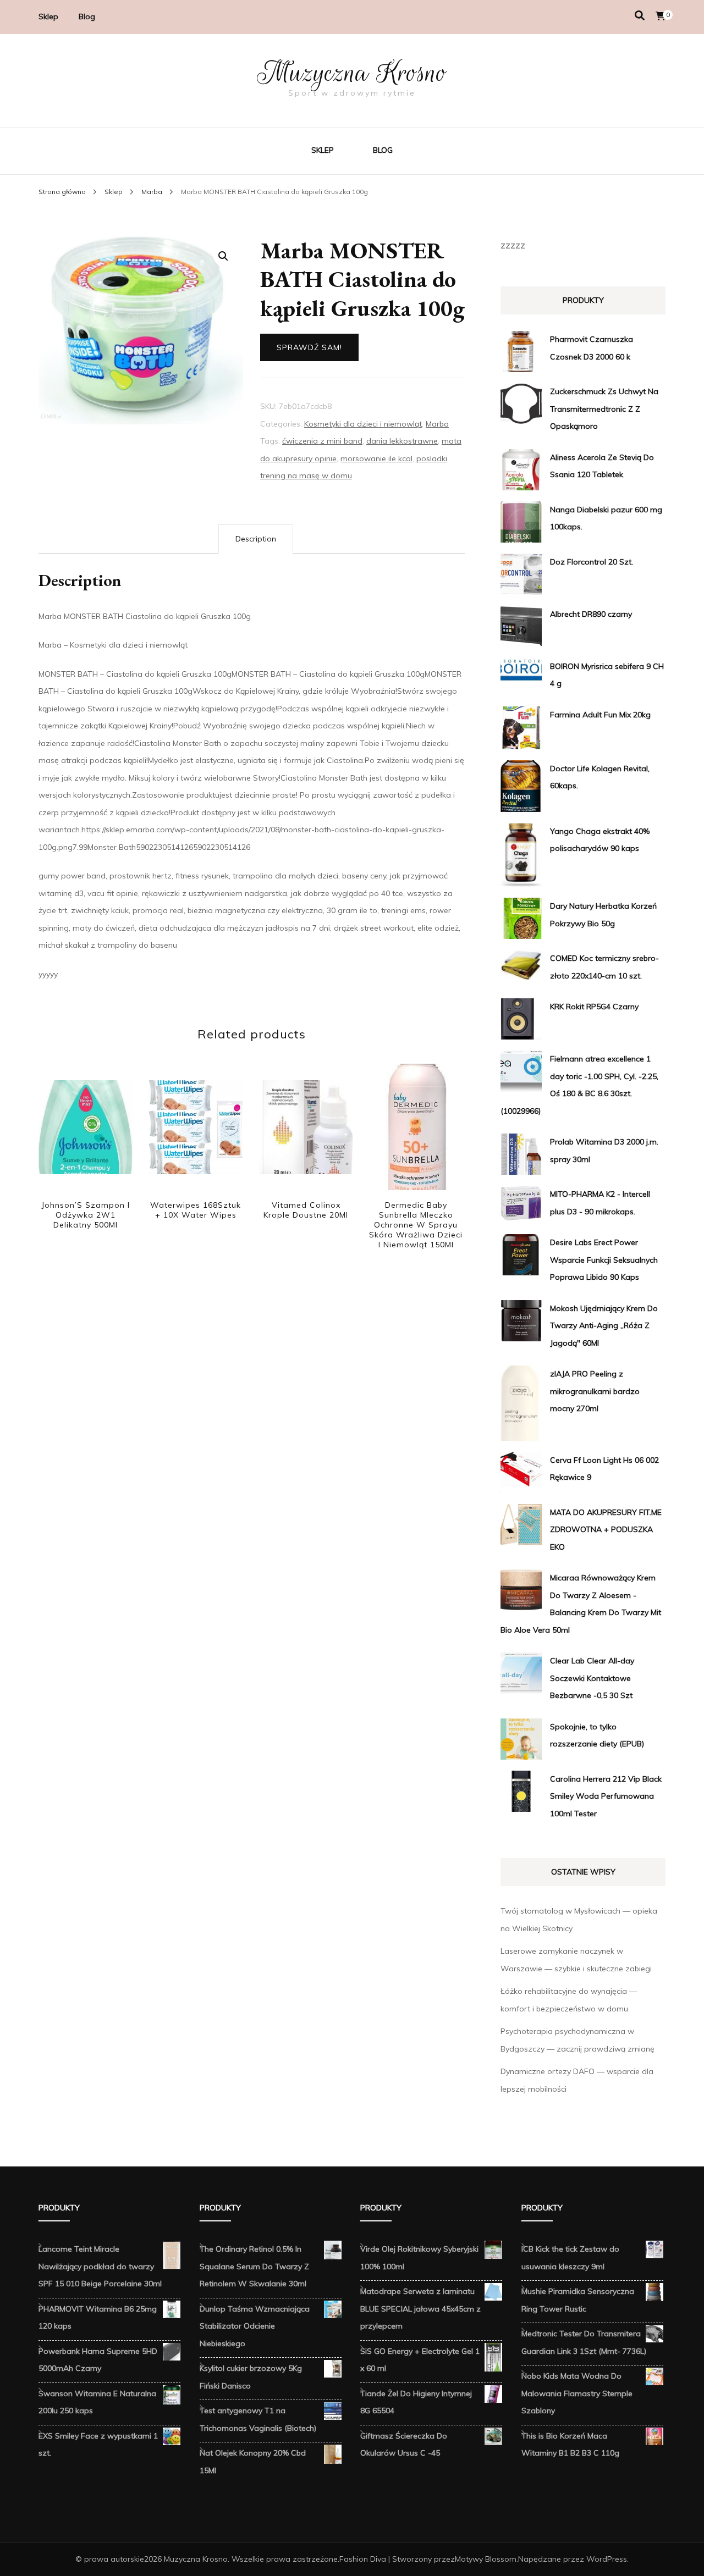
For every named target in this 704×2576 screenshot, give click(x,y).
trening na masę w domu (306, 476)
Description (256, 539)
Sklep (48, 16)
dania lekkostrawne (402, 441)
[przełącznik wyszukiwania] (640, 16)
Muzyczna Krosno (352, 73)
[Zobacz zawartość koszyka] (661, 16)
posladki (432, 458)
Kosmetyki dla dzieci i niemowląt (363, 424)
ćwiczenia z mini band (322, 441)
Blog (87, 16)
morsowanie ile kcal (376, 458)
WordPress (607, 2559)
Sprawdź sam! (309, 347)
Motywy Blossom (486, 2559)
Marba (437, 424)
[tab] (256, 539)
